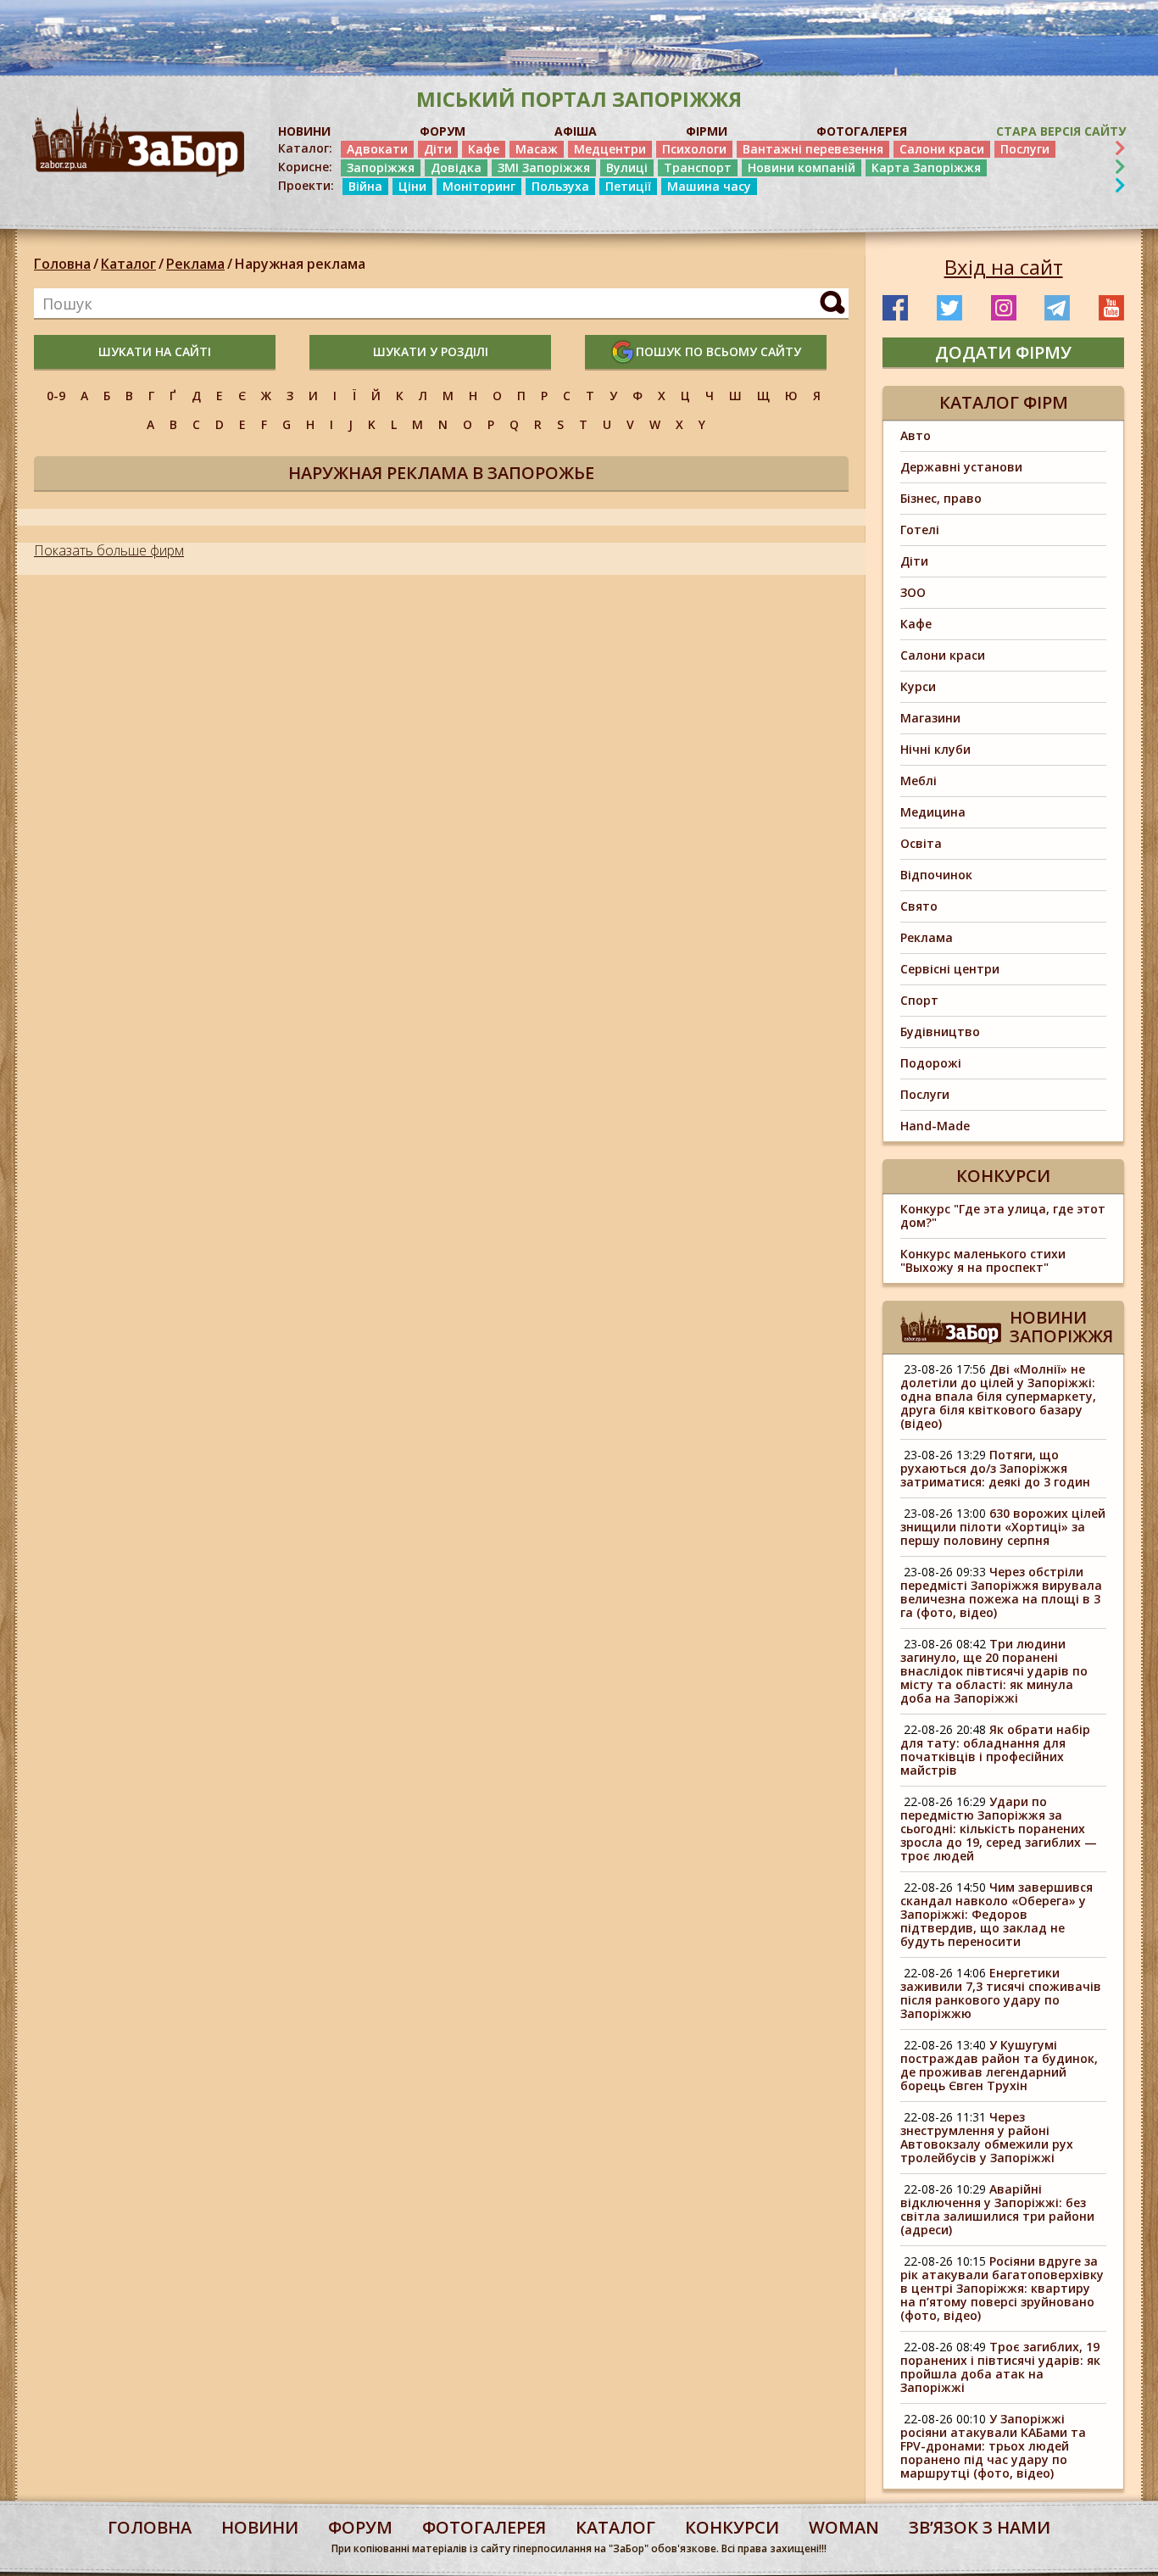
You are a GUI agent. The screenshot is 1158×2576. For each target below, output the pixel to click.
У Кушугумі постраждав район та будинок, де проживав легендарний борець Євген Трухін (999, 2065)
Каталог (128, 264)
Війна (365, 186)
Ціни (412, 186)
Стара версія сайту (1061, 131)
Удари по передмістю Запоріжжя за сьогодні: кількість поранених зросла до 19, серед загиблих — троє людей (999, 1829)
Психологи (694, 149)
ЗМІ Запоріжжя (544, 167)
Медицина (933, 812)
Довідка (456, 167)
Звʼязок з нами (980, 2527)
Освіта (921, 843)
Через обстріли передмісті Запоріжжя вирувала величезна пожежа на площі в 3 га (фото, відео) (1001, 1592)
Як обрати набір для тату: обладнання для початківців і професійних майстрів (995, 1750)
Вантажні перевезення (813, 149)
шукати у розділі (431, 351)
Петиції (628, 186)
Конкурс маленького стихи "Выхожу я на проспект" (983, 1260)
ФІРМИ (707, 131)
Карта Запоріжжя (926, 167)
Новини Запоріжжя (1061, 1327)
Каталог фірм (1004, 402)
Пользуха (560, 186)
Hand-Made (935, 1126)
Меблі (919, 781)
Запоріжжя (381, 167)
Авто (916, 435)
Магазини (930, 718)
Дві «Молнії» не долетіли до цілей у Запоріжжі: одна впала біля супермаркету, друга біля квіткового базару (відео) (998, 1396)
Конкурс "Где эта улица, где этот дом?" (1003, 1216)
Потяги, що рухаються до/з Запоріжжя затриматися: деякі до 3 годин (995, 1468)
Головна (62, 264)
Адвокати (377, 149)
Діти (438, 149)
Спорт (919, 1000)
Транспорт (698, 167)
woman (844, 2527)
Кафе (484, 149)
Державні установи (961, 467)
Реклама (195, 264)
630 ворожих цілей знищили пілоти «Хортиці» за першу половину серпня (1003, 1527)
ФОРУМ (443, 131)
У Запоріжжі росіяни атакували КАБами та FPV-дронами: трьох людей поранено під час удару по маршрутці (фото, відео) (993, 2446)
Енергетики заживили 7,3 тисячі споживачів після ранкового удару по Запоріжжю (1001, 1993)
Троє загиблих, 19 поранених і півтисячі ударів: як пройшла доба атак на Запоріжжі (1000, 2367)
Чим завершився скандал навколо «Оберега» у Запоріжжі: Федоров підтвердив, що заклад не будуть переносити (997, 1914)
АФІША (576, 131)
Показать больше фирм (109, 550)
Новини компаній (802, 167)
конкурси (732, 2527)
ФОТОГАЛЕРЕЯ (862, 131)
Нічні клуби (935, 749)
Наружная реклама (300, 264)
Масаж (537, 149)
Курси (918, 686)
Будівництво (940, 1032)
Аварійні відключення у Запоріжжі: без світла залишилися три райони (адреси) (997, 2209)
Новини (260, 2527)
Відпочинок (936, 875)
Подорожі (931, 1063)
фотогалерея (484, 2527)
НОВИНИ (304, 131)
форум (360, 2527)
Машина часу (709, 186)
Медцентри (610, 149)
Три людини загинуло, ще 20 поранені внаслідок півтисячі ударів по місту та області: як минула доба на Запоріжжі (994, 1671)
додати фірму (1003, 352)
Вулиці (627, 167)
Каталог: (305, 148)
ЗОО (913, 592)
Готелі (920, 530)
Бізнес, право (941, 498)
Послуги (1025, 149)
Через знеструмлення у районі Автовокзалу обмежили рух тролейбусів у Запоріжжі (987, 2137)
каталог (615, 2527)
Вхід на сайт (1004, 267)
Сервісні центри (950, 969)
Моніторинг (479, 186)
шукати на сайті (155, 351)
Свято (919, 906)
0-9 (56, 396)
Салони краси (942, 149)
